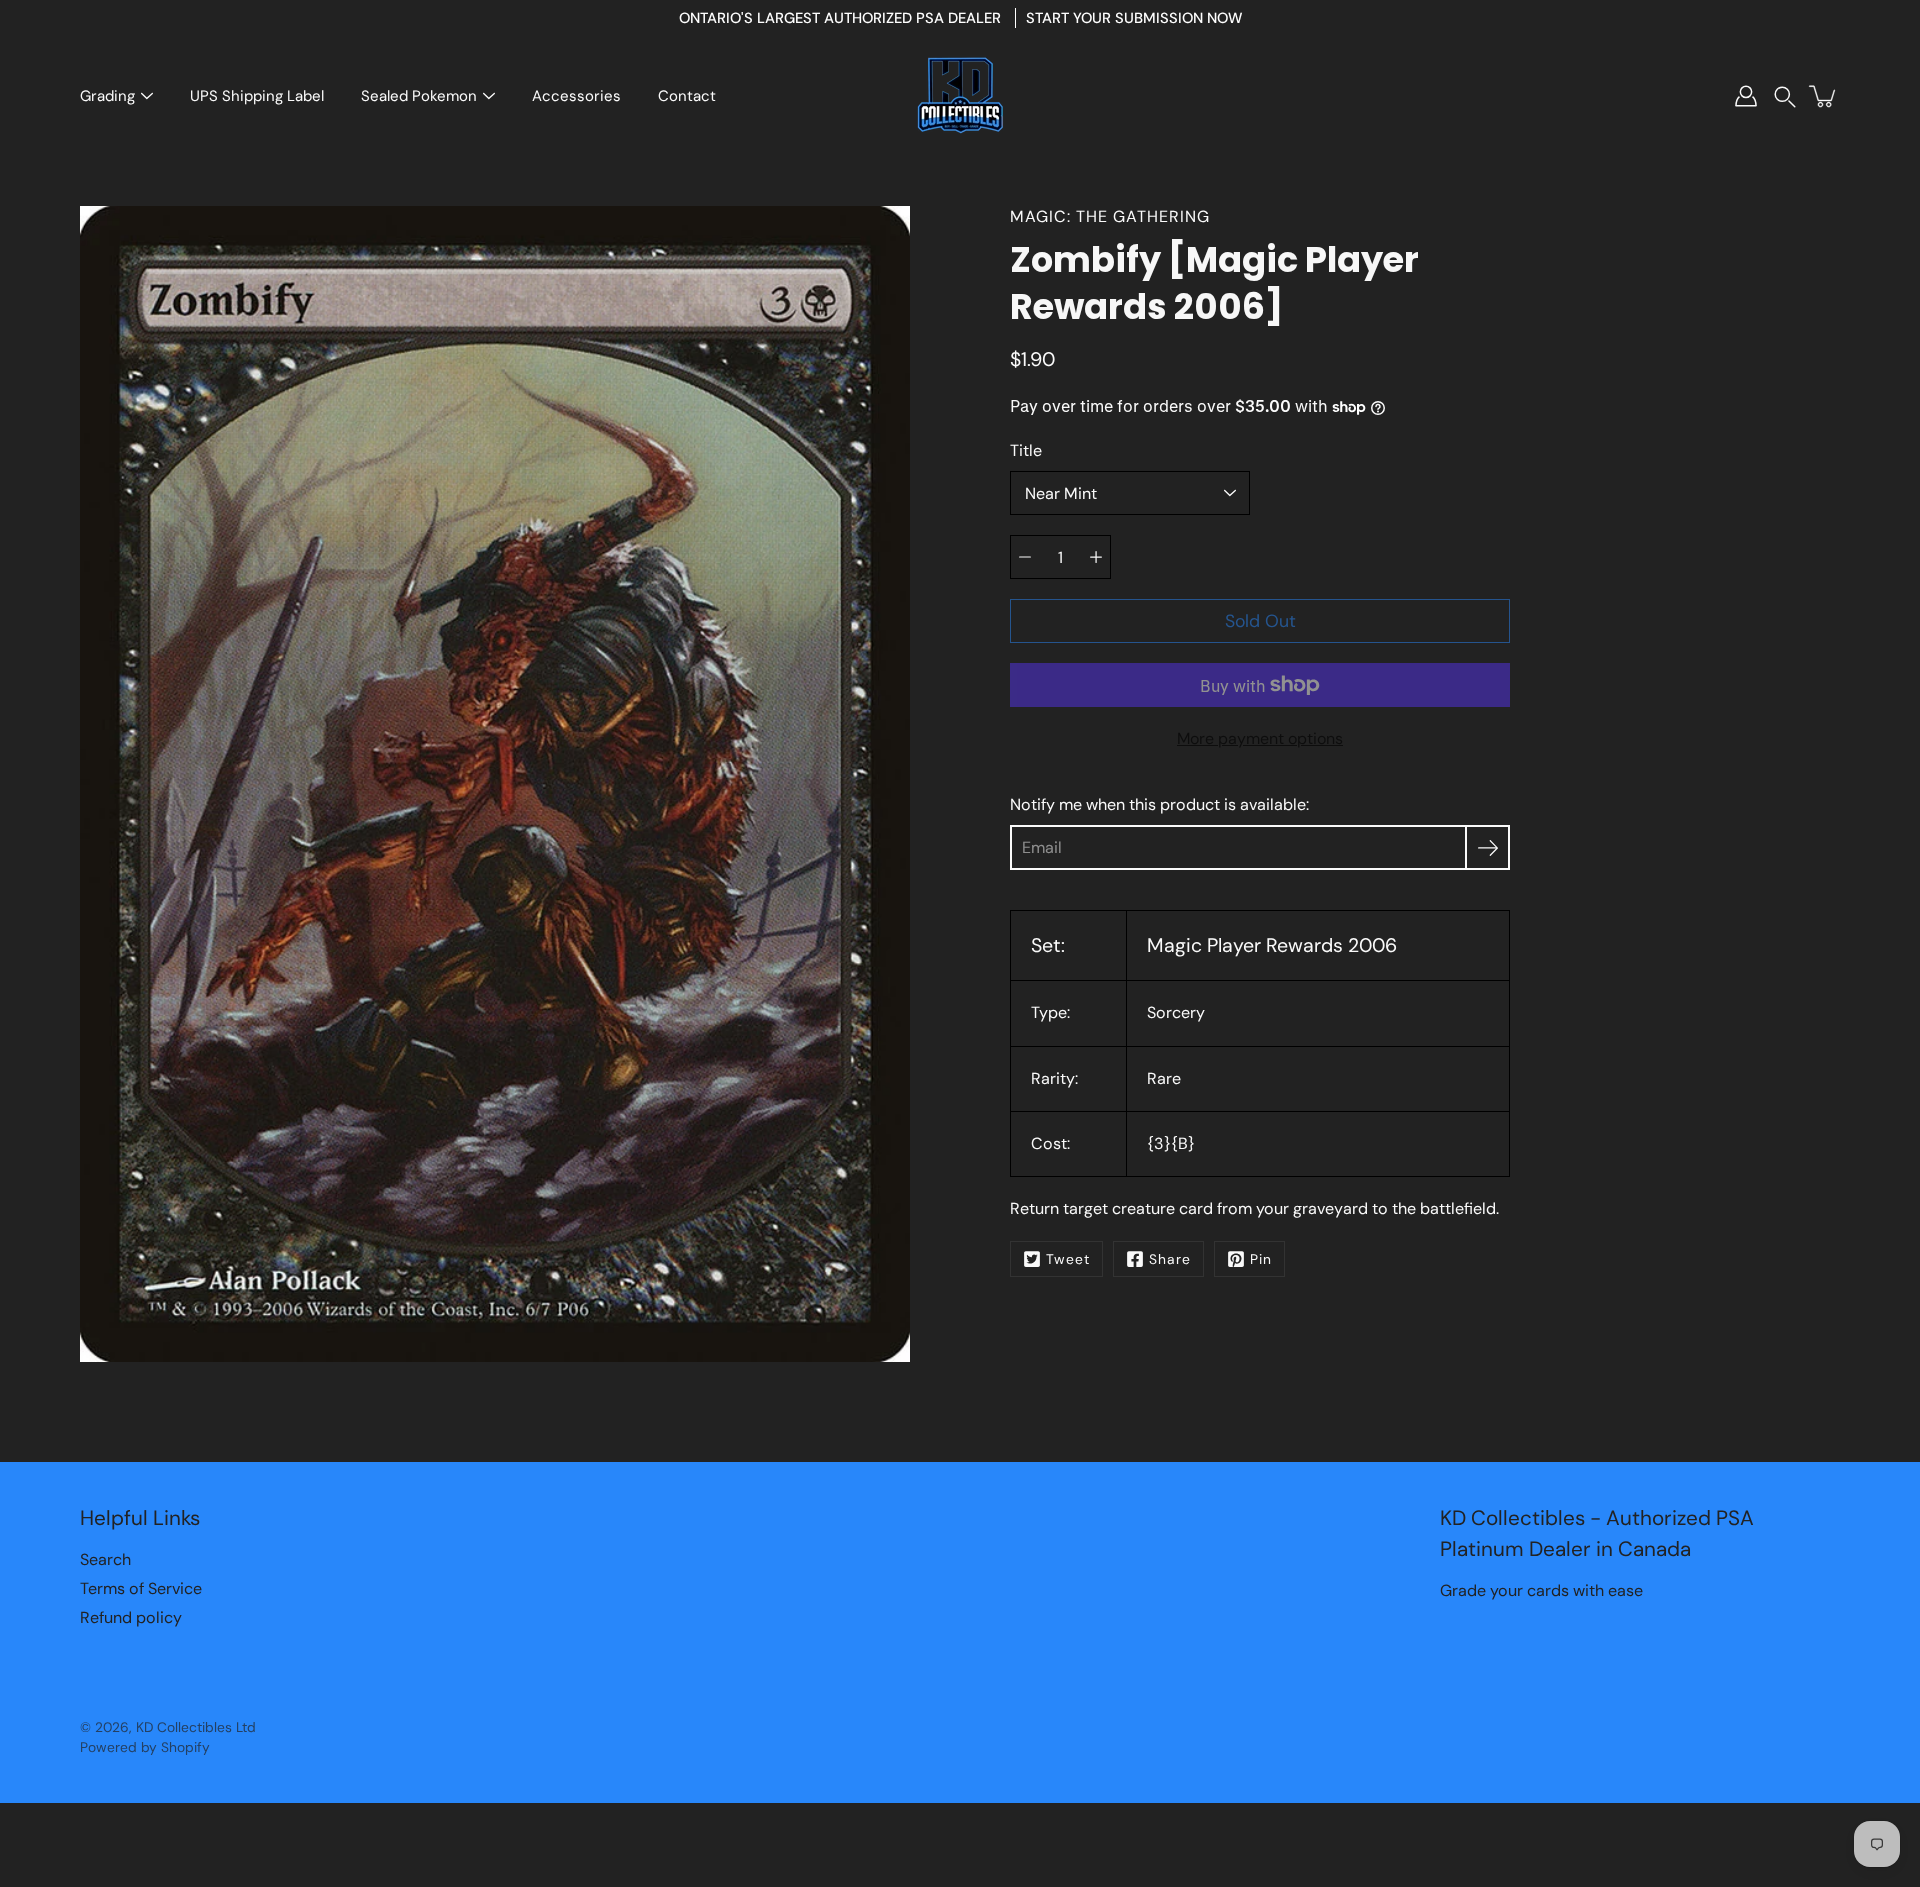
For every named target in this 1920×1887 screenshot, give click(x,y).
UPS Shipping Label (257, 96)
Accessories (576, 96)
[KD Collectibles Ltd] (960, 96)
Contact (687, 96)
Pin (1261, 1259)
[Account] (1746, 96)
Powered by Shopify (145, 1747)
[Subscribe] (1487, 847)
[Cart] (1824, 96)
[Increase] (1096, 557)
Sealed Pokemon (419, 96)
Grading (107, 96)
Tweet (1068, 1259)
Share (1170, 1259)
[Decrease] (1025, 557)
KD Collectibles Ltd (196, 1727)
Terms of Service (141, 1588)
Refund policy (131, 1617)
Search (105, 1559)
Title (1026, 450)
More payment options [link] (1260, 738)
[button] (1785, 96)
